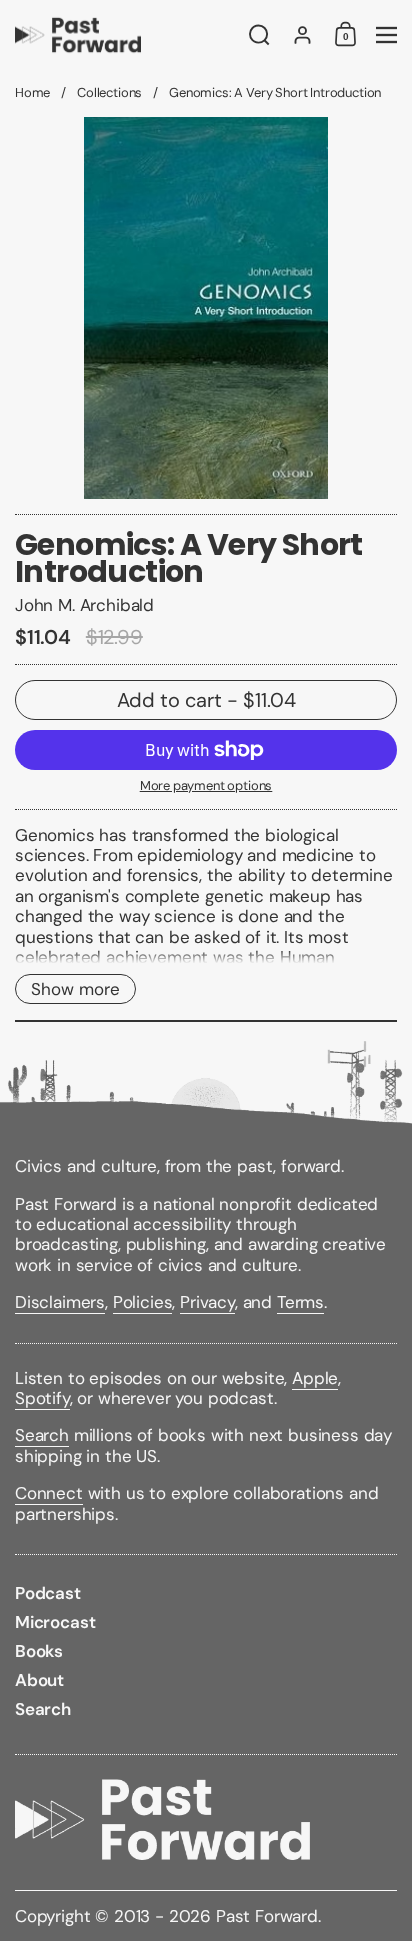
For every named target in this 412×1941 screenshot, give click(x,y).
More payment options (206, 786)
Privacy (207, 1302)
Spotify (42, 1398)
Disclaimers (60, 1302)
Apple (315, 1378)
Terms (300, 1302)
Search (42, 1435)
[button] (259, 35)
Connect (49, 1493)
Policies (143, 1302)
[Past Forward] (125, 35)
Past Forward (267, 1916)
